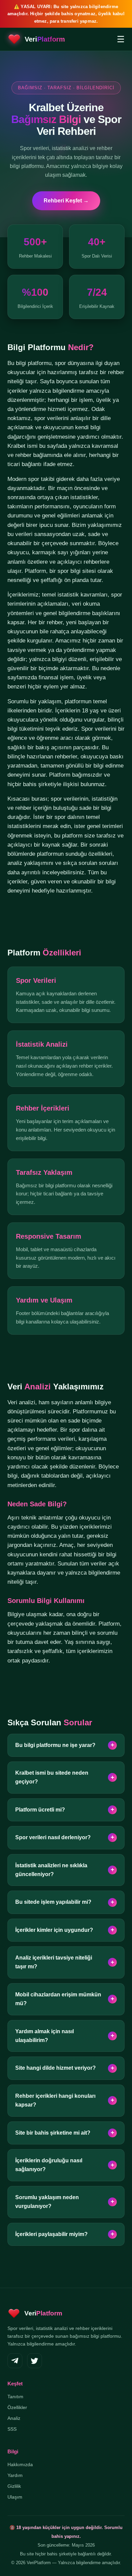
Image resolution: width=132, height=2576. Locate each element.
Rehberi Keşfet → (66, 201)
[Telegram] (15, 2361)
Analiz (14, 2418)
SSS (12, 2429)
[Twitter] (35, 2361)
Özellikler (17, 2407)
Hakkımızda (20, 2464)
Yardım (15, 2475)
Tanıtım (15, 2397)
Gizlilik (14, 2486)
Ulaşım (15, 2497)
